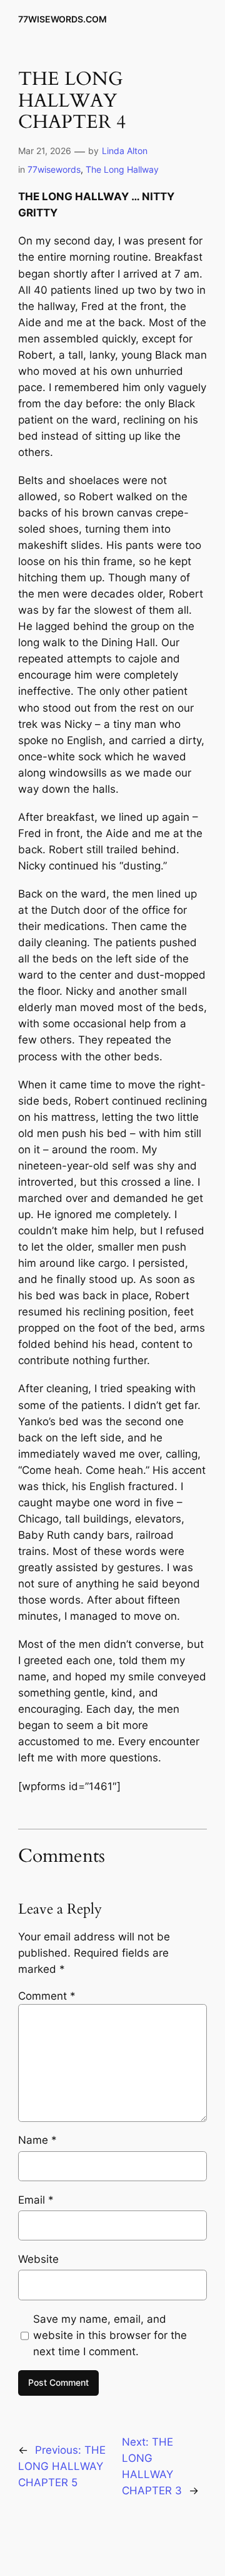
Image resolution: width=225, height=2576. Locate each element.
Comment (47, 1996)
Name (37, 2140)
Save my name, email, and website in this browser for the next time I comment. (110, 2335)
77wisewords (54, 169)
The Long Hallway (122, 169)
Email (36, 2200)
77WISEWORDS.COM (62, 19)
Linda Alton (125, 151)
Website (38, 2259)
